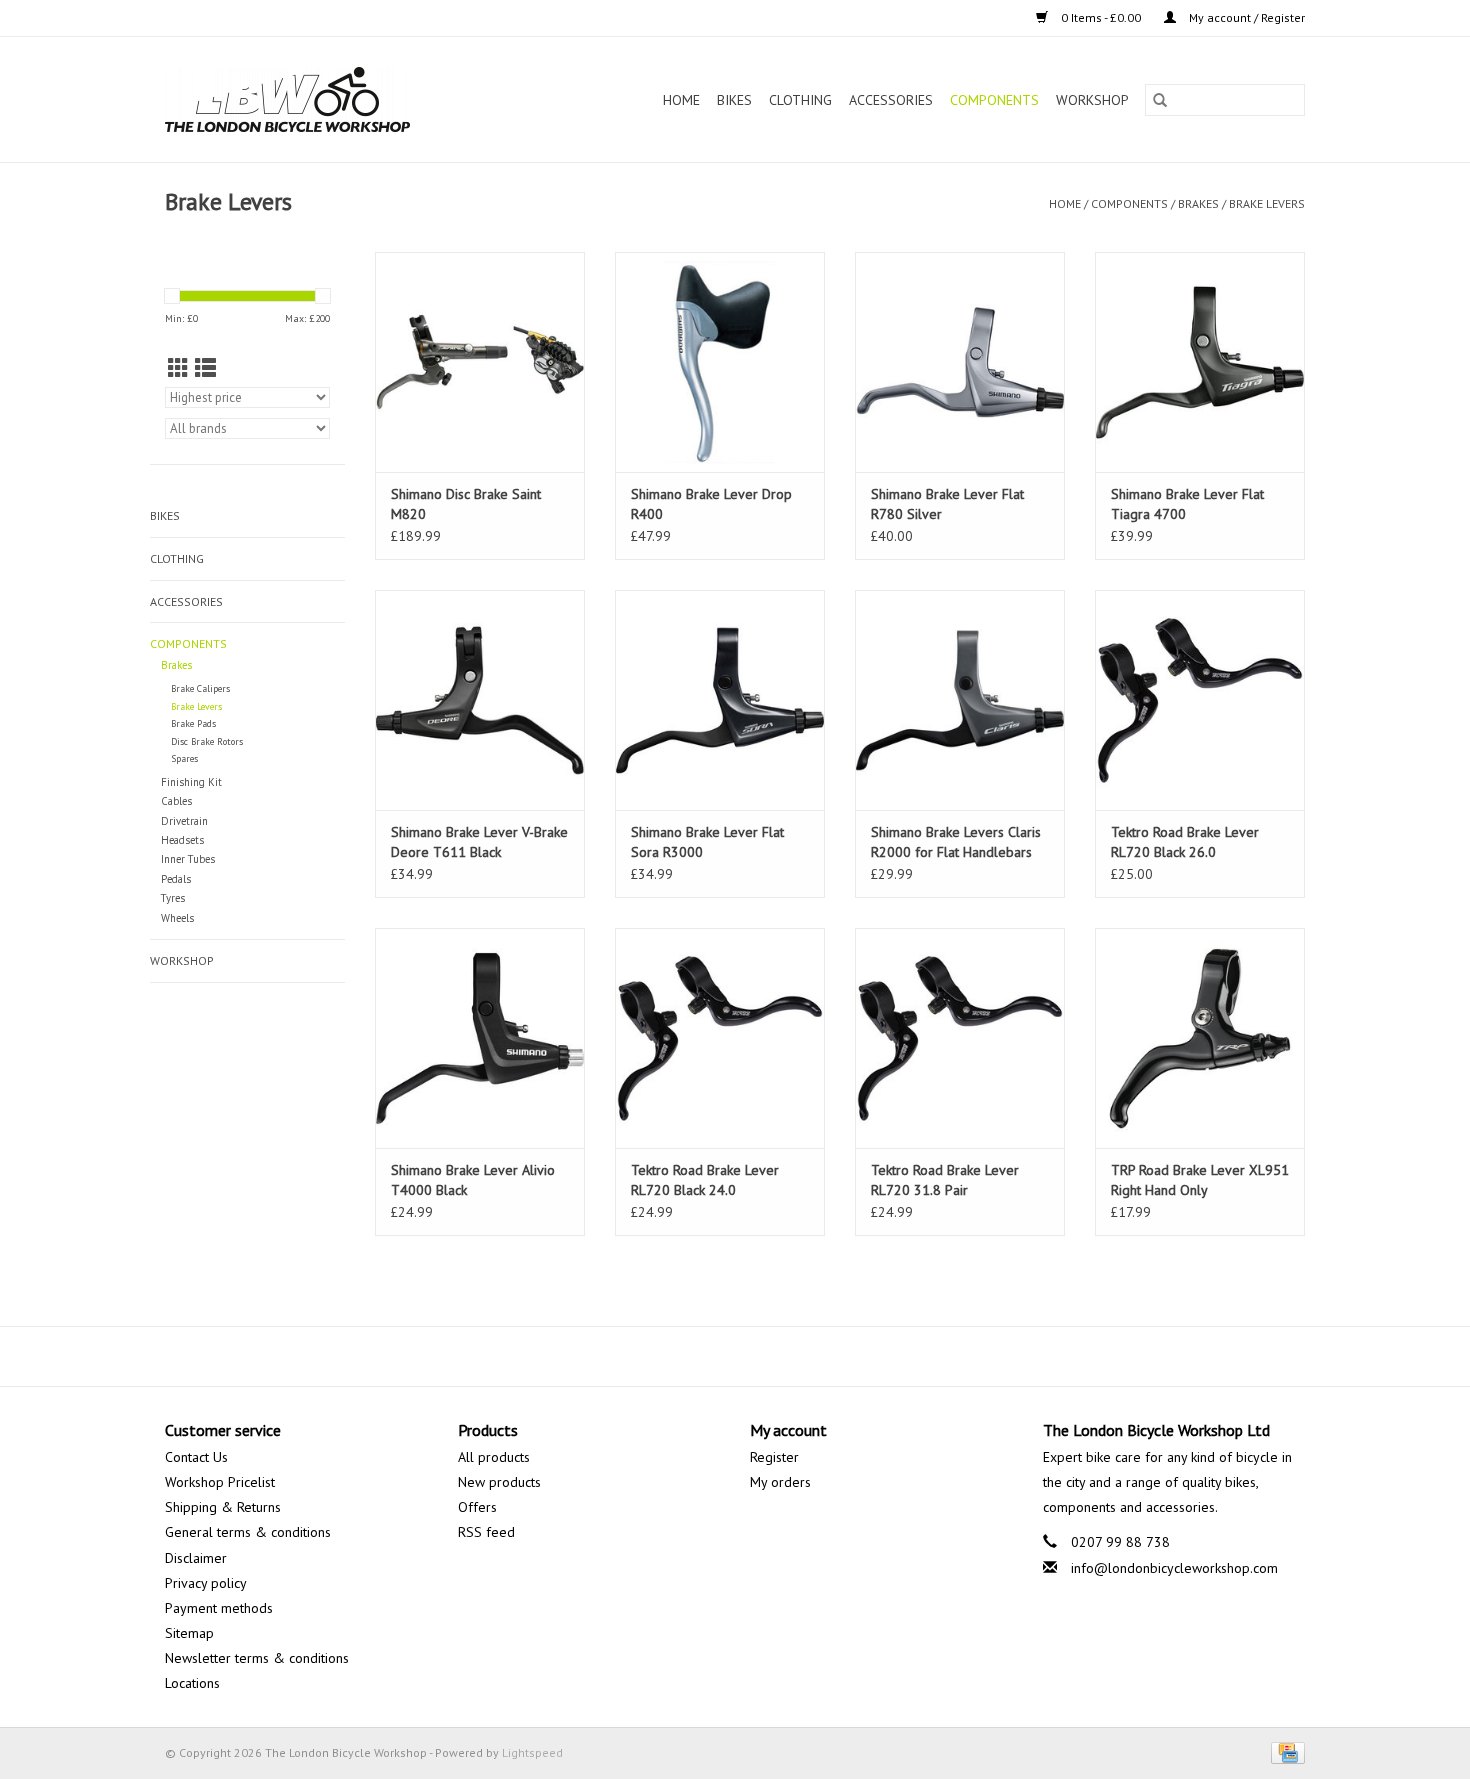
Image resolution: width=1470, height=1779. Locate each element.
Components (994, 100)
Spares (184, 758)
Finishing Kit (191, 782)
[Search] (1160, 100)
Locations (192, 1683)
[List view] (205, 368)
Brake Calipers (200, 688)
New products (499, 1482)
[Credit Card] (1284, 1751)
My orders (780, 1482)
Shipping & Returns (223, 1507)
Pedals (176, 879)
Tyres (173, 898)
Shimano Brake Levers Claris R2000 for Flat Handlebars (956, 842)
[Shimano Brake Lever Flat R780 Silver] (960, 362)
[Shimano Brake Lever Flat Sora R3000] (720, 700)
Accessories (891, 100)
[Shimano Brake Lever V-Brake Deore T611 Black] (480, 700)
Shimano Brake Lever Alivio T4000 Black (473, 1180)
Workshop (1092, 100)
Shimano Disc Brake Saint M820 (466, 504)
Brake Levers (1267, 203)
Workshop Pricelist (220, 1482)
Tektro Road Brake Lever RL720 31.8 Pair (945, 1180)
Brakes (1198, 203)
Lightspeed (532, 1752)
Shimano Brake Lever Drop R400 (711, 504)
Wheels (177, 918)
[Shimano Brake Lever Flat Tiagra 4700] (1200, 362)
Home (681, 100)
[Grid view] (178, 368)
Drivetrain (184, 821)
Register (774, 1457)
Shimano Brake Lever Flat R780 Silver (947, 504)
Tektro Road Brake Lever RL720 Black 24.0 (705, 1180)
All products (494, 1457)
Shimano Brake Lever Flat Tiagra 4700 (1187, 504)
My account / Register (1245, 17)
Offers (477, 1507)
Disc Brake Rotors (207, 741)
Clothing (800, 100)
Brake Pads (193, 723)
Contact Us (196, 1457)
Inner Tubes (188, 859)
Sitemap (189, 1633)
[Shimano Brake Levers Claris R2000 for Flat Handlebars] (960, 700)
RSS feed (486, 1532)
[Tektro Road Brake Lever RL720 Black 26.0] (1200, 700)
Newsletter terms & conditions (257, 1658)
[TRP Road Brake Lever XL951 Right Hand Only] (1200, 1038)
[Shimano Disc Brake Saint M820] (480, 362)
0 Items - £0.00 (1101, 17)
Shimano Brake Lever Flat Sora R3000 (707, 842)
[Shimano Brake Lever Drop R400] (720, 362)
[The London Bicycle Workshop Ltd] (321, 99)
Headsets (182, 840)
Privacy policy (206, 1583)
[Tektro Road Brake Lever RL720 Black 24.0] (720, 1038)
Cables (176, 801)
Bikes (734, 100)
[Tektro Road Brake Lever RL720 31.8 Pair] (960, 1038)
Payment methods (219, 1608)
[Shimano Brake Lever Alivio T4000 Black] (480, 1038)
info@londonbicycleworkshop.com (1174, 1568)
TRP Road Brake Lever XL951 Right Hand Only (1200, 1180)
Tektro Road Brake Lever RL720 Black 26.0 (1185, 842)
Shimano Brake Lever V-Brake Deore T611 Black (479, 842)
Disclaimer (196, 1558)
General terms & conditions (248, 1532)
